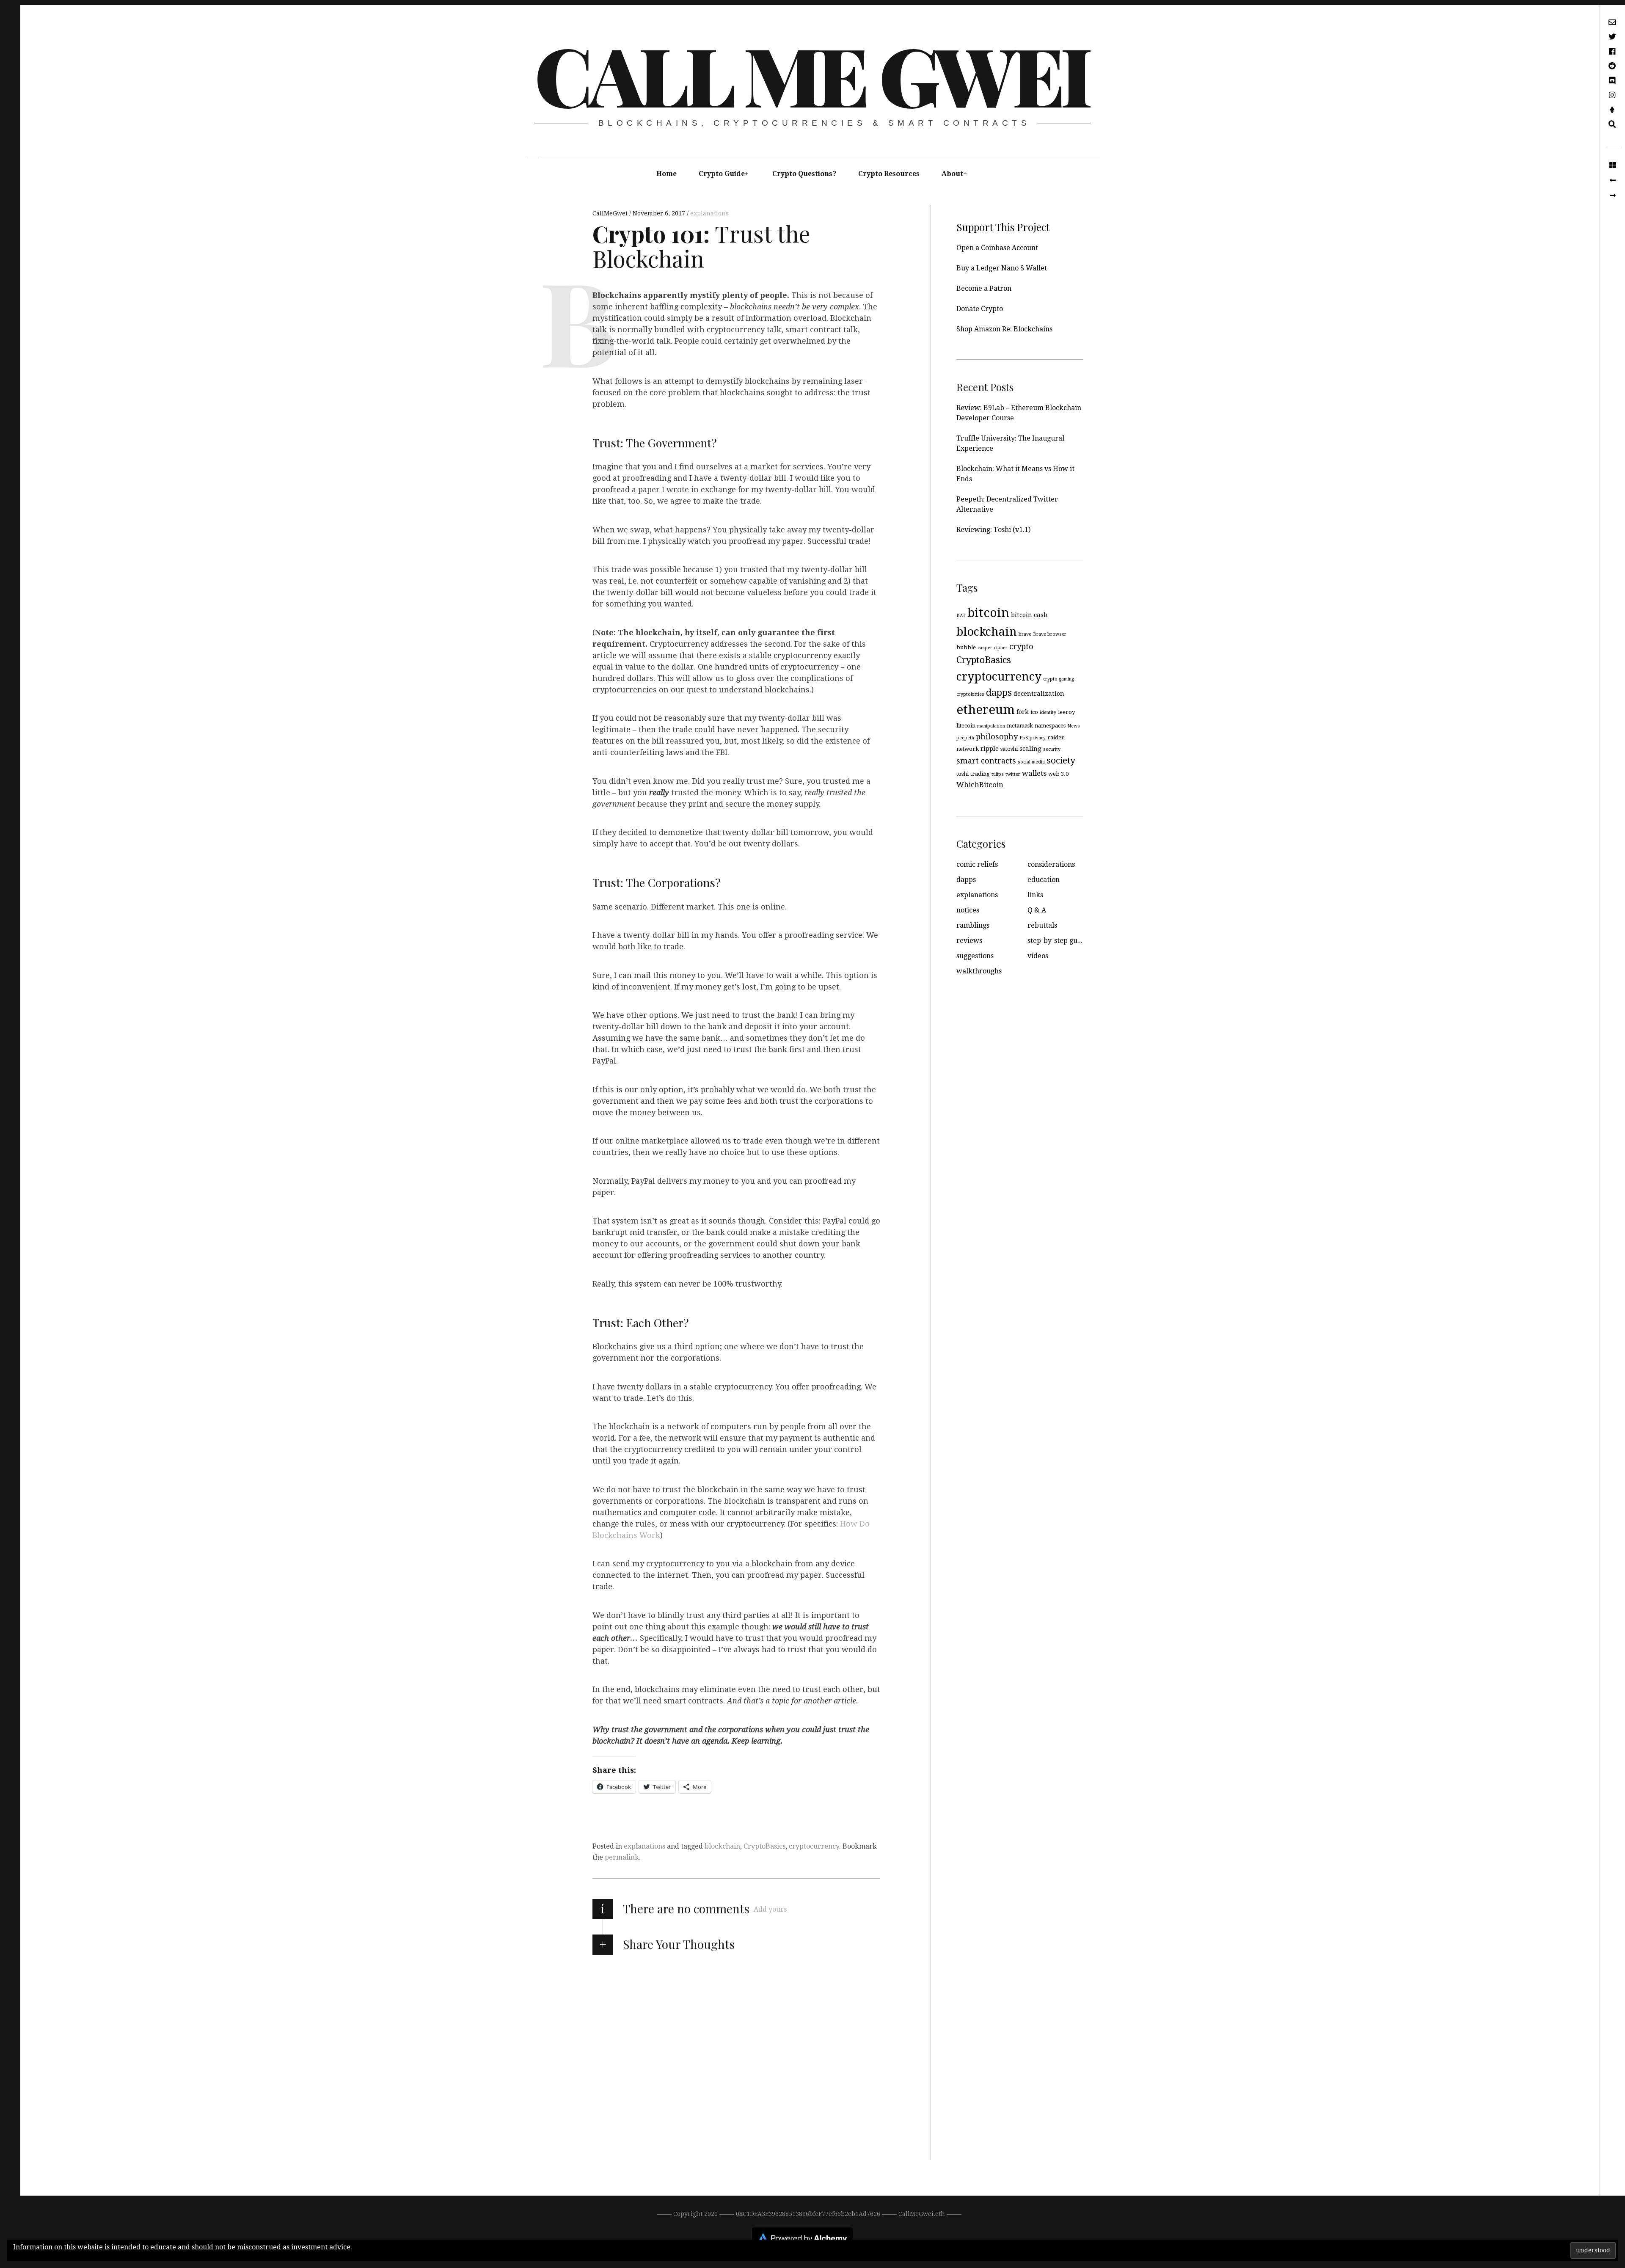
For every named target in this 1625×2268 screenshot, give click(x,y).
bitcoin (988, 613)
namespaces (1050, 726)
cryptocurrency (814, 1846)
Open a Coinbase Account (997, 248)
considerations (1051, 864)
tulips (998, 774)
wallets (1034, 773)
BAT (961, 616)
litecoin (966, 726)
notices (968, 910)
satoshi (1009, 749)
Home (667, 174)
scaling (1030, 749)
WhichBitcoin (980, 785)
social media (1031, 762)
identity (1048, 712)
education (1044, 880)
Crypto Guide (722, 174)
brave (1025, 634)
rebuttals (1042, 925)
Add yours (770, 1909)
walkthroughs (979, 971)
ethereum (986, 710)
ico (1034, 712)
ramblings (973, 925)
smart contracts (986, 761)
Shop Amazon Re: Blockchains (1004, 329)
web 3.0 (1058, 774)
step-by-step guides (1059, 941)
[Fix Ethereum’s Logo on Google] (1613, 196)
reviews (969, 941)
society (1061, 761)
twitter (1013, 774)
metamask (1020, 726)
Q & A (1037, 910)
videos (1038, 956)
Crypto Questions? (804, 174)
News (1074, 726)
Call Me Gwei (811, 74)
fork (1023, 712)
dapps (999, 693)
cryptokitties (970, 694)
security (1052, 749)
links (1035, 895)
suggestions (975, 956)
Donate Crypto (980, 309)
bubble (966, 647)
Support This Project (1003, 227)
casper (985, 648)
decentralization (1039, 694)
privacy (1038, 738)
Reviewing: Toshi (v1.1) (993, 530)
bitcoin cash (1029, 615)
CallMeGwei (611, 213)
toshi (963, 774)
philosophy (997, 737)
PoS (1024, 738)
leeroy (1066, 712)
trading (980, 774)
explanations (709, 213)
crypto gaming (1059, 679)
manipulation (991, 726)
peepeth (965, 738)
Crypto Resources (889, 174)
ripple (990, 749)
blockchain (722, 1846)
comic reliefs (977, 864)
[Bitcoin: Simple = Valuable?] (1613, 180)
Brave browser (1050, 634)
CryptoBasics (764, 1846)
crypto (1021, 646)
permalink (622, 1857)
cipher (1001, 648)
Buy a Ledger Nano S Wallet (1002, 268)
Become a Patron (984, 288)
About (952, 174)
